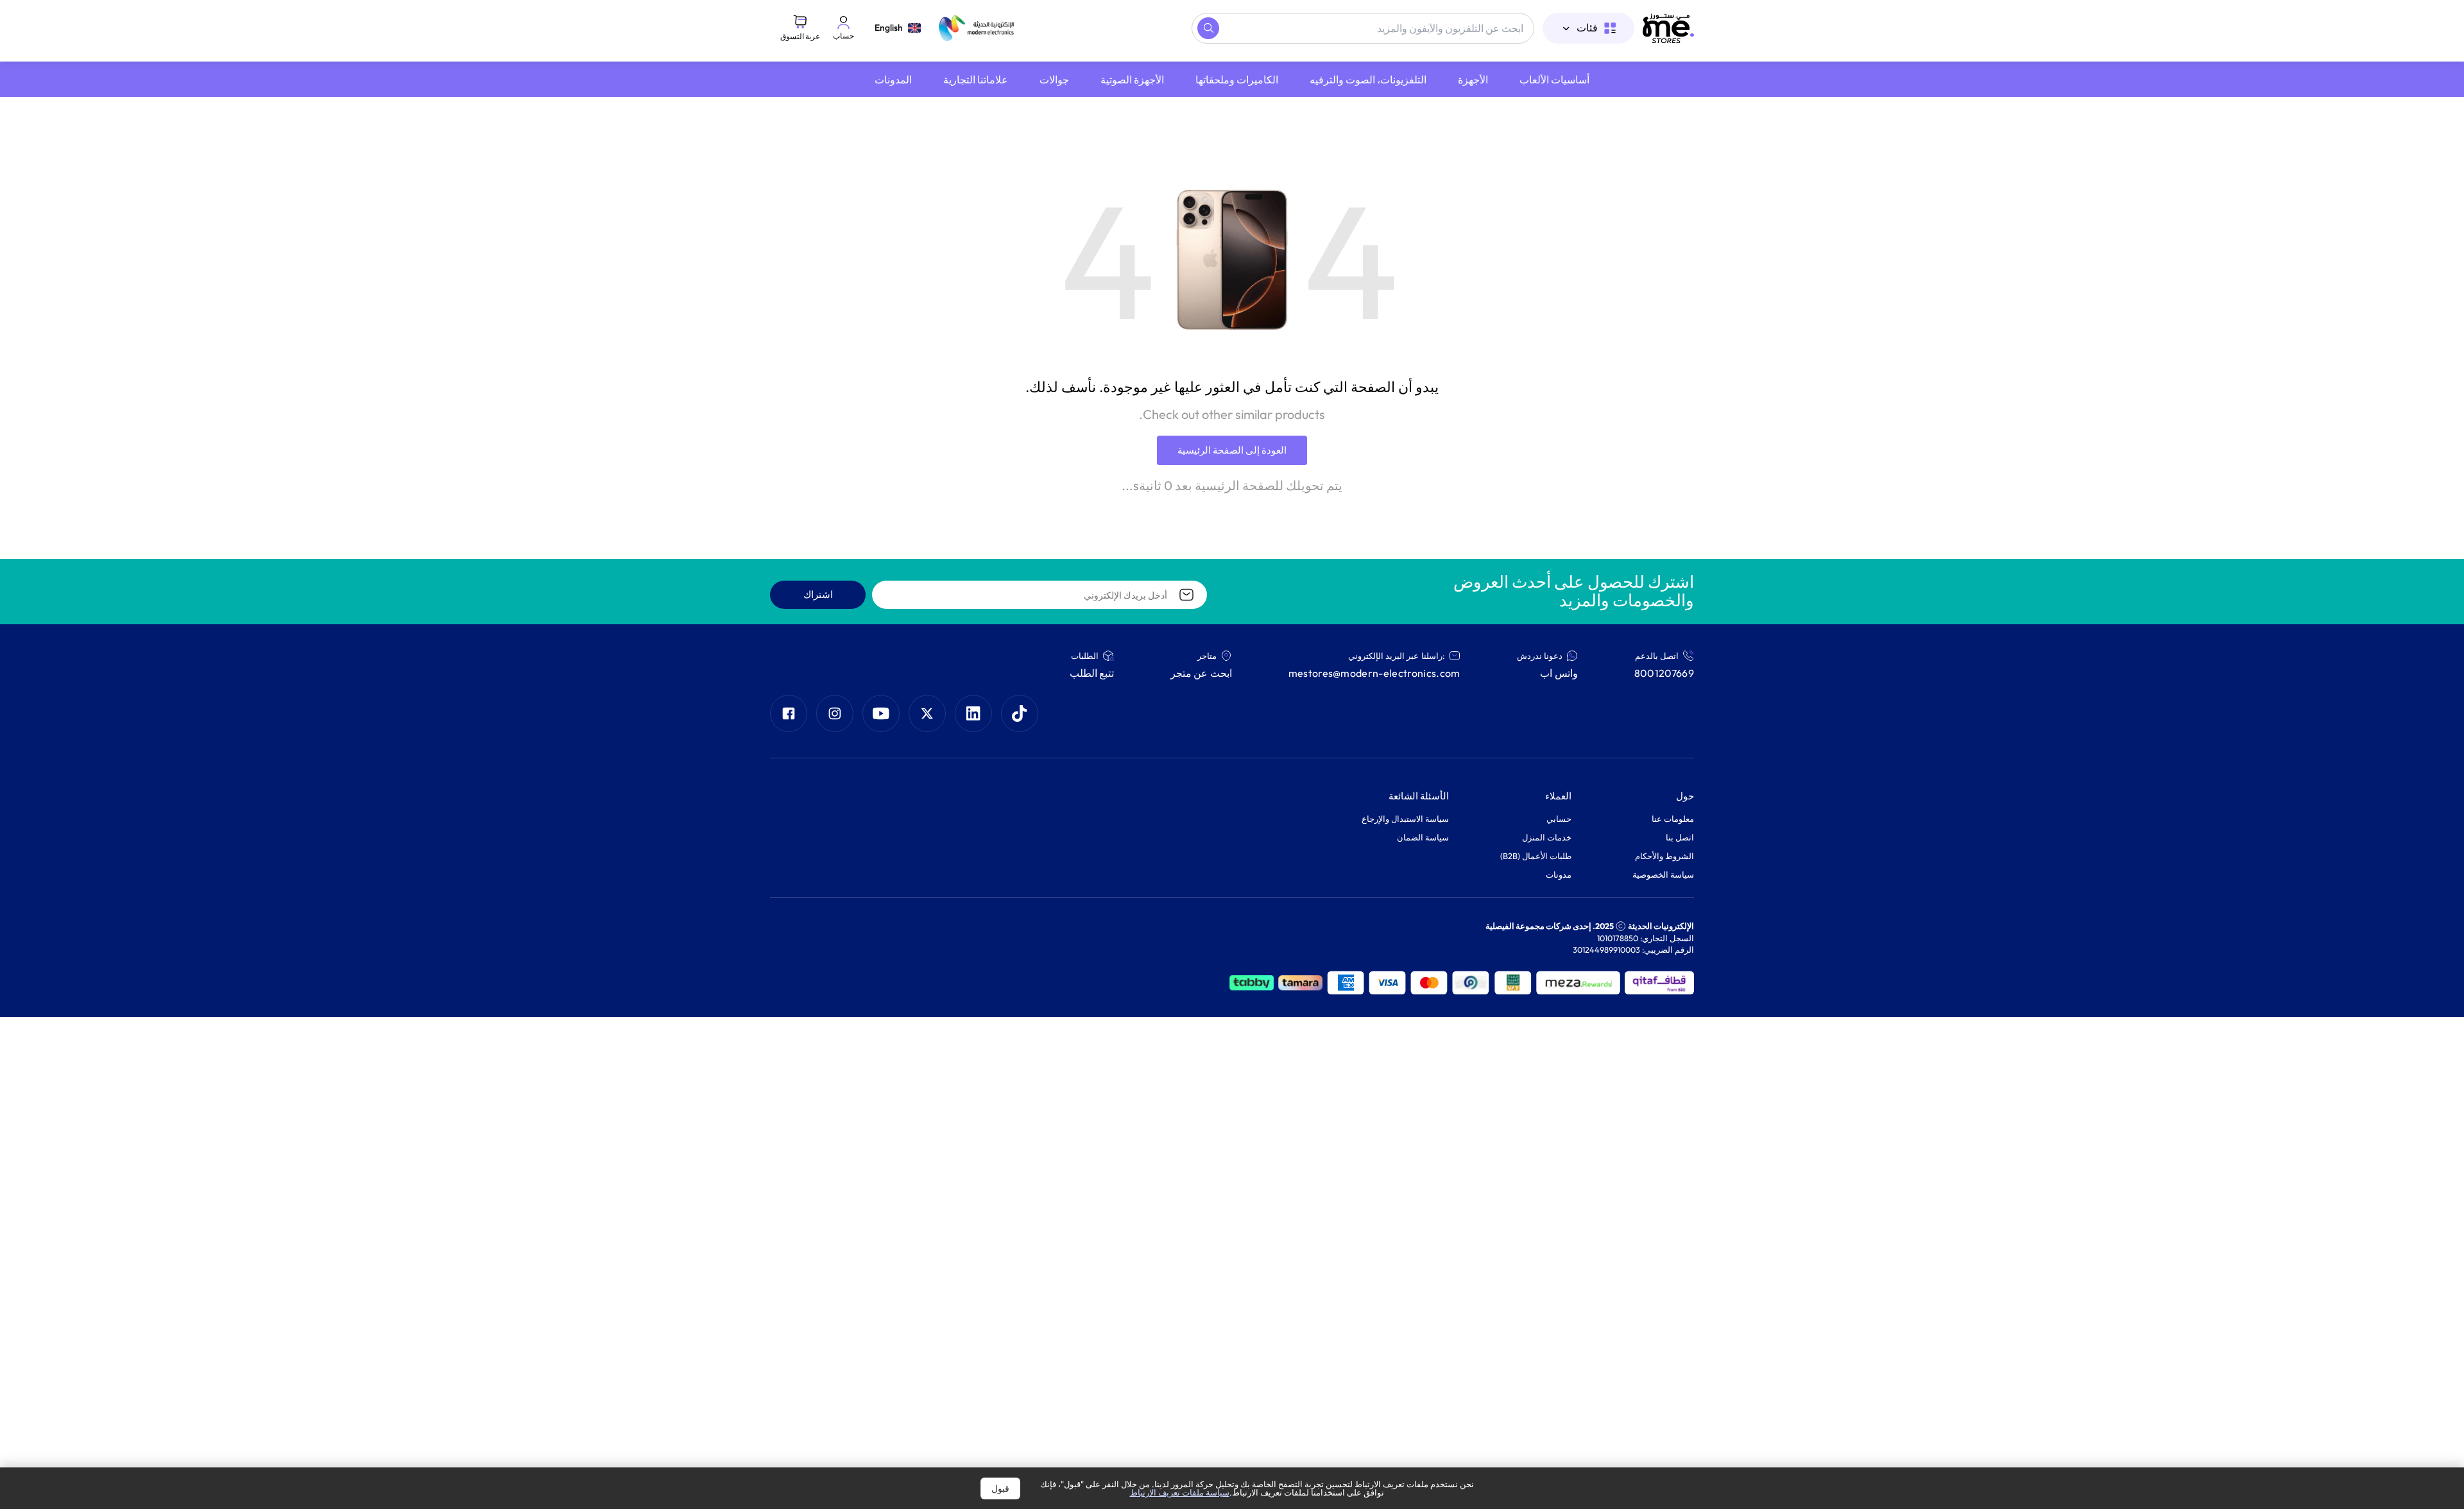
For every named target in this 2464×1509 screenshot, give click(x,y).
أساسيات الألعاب (1554, 80)
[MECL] (1668, 28)
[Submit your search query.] (1208, 28)
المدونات (893, 80)
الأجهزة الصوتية (1132, 80)
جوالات (1054, 80)
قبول (1000, 1488)
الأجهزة (1473, 80)
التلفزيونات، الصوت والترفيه (1368, 80)
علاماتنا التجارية (976, 80)
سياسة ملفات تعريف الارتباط (1180, 1492)
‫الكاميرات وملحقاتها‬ (1237, 80)
